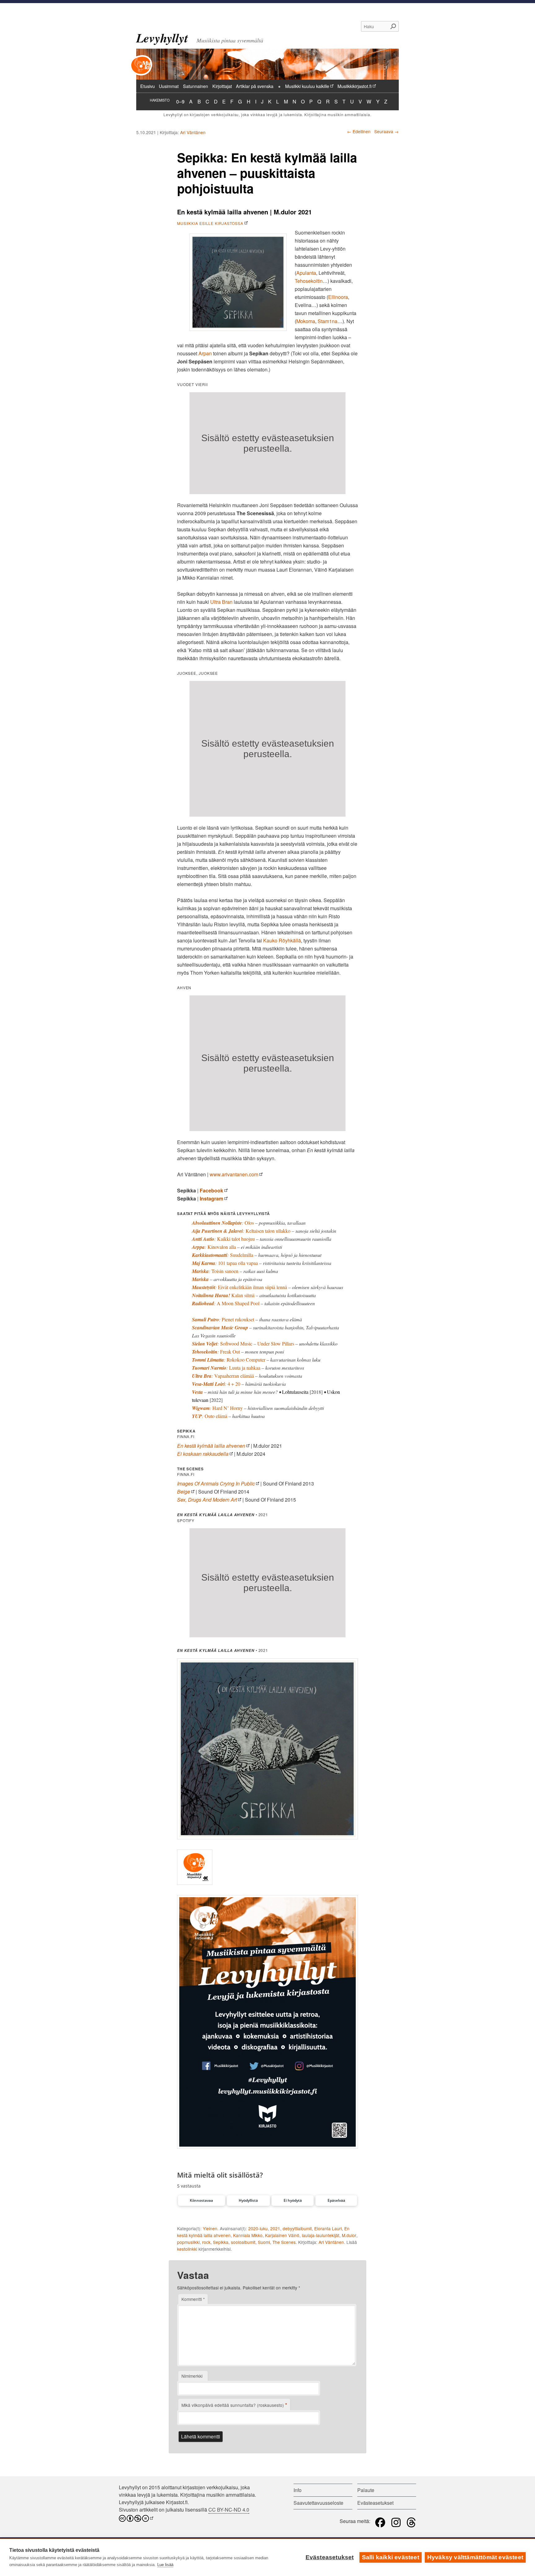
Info (298, 2490)
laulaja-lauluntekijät (321, 2235)
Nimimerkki (192, 2376)
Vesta (197, 1392)
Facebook (211, 1190)
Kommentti (193, 2299)
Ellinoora (338, 297)
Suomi (264, 2242)
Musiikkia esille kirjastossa (210, 223)
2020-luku (258, 2228)
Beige (184, 1492)
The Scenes (284, 2242)
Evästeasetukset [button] (375, 2503)
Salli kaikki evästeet (391, 2557)
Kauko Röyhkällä (282, 940)
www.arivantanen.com (234, 1174)
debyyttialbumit (297, 2228)
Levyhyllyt (162, 38)
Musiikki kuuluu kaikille (307, 86)
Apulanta (306, 273)
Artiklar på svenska (255, 86)
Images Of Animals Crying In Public (216, 1483)
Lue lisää (165, 2565)
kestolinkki (187, 2249)
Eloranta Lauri (328, 2228)
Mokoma (306, 321)
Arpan (205, 353)
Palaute (366, 2490)
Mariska (200, 1279)
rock (206, 2242)
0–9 (180, 101)
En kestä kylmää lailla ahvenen (211, 1446)
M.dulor (349, 2235)
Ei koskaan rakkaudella (203, 1454)
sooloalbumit (243, 2242)
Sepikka (221, 2242)
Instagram (211, 1198)
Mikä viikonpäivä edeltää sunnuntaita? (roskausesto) (234, 2405)
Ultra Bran (221, 602)
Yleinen (210, 2228)
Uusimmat (169, 86)
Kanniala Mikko (248, 2235)
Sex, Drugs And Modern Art (207, 1500)
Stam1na (328, 321)
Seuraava (387, 131)
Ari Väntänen (193, 132)
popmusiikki (188, 2242)
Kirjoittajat (222, 86)
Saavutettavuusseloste (318, 2503)
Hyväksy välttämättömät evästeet (475, 2557)
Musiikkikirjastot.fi (354, 86)
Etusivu (148, 86)
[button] (202, 2201)
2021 (275, 2228)
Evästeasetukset (330, 2557)
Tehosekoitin (309, 281)
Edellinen (359, 131)
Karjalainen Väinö (282, 2235)
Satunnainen (196, 86)
